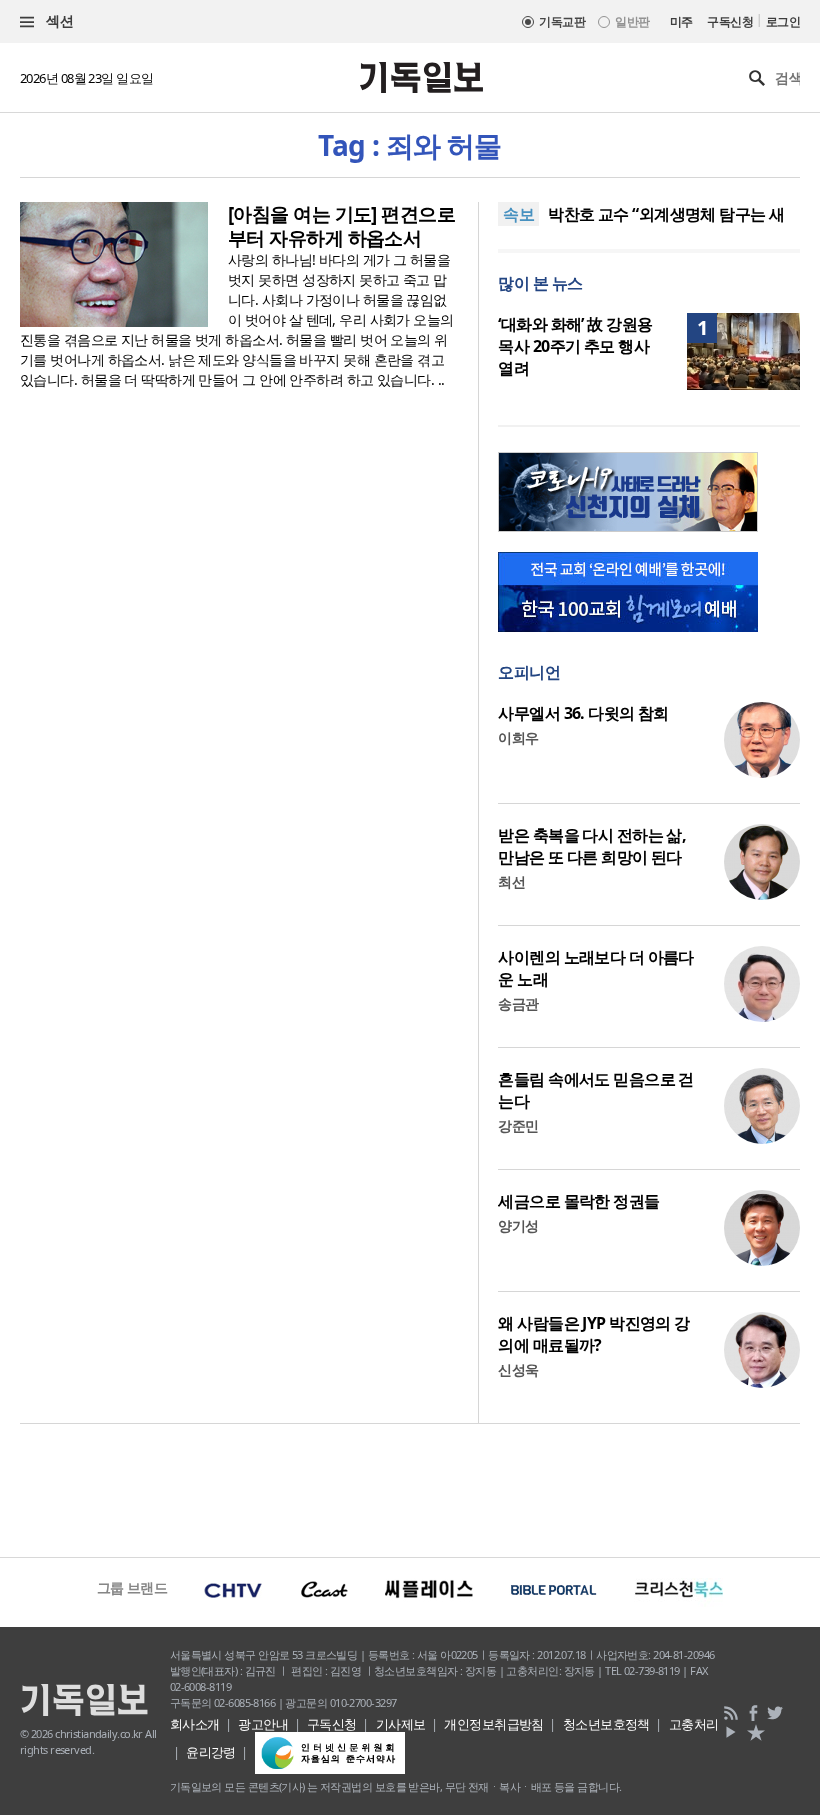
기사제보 (401, 1724)
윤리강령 (211, 1752)
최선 (511, 881)
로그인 (783, 21)
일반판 (632, 21)
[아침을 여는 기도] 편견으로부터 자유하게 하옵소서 (341, 226)
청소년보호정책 (606, 1724)
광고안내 (263, 1724)
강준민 (518, 1125)
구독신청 (730, 21)
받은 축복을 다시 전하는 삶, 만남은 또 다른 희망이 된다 (592, 846)
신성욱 (518, 1369)
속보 (518, 214)
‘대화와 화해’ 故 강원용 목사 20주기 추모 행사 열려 (575, 346)
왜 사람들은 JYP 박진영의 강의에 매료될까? (593, 1334)
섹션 (58, 20)
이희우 (518, 737)
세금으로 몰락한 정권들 (578, 1201)
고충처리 (694, 1724)
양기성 (518, 1225)
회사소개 (195, 1724)
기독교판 (562, 21)
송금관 (518, 1003)
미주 (681, 21)
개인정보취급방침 (494, 1724)
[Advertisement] (410, 1488)
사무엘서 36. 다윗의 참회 (583, 713)
